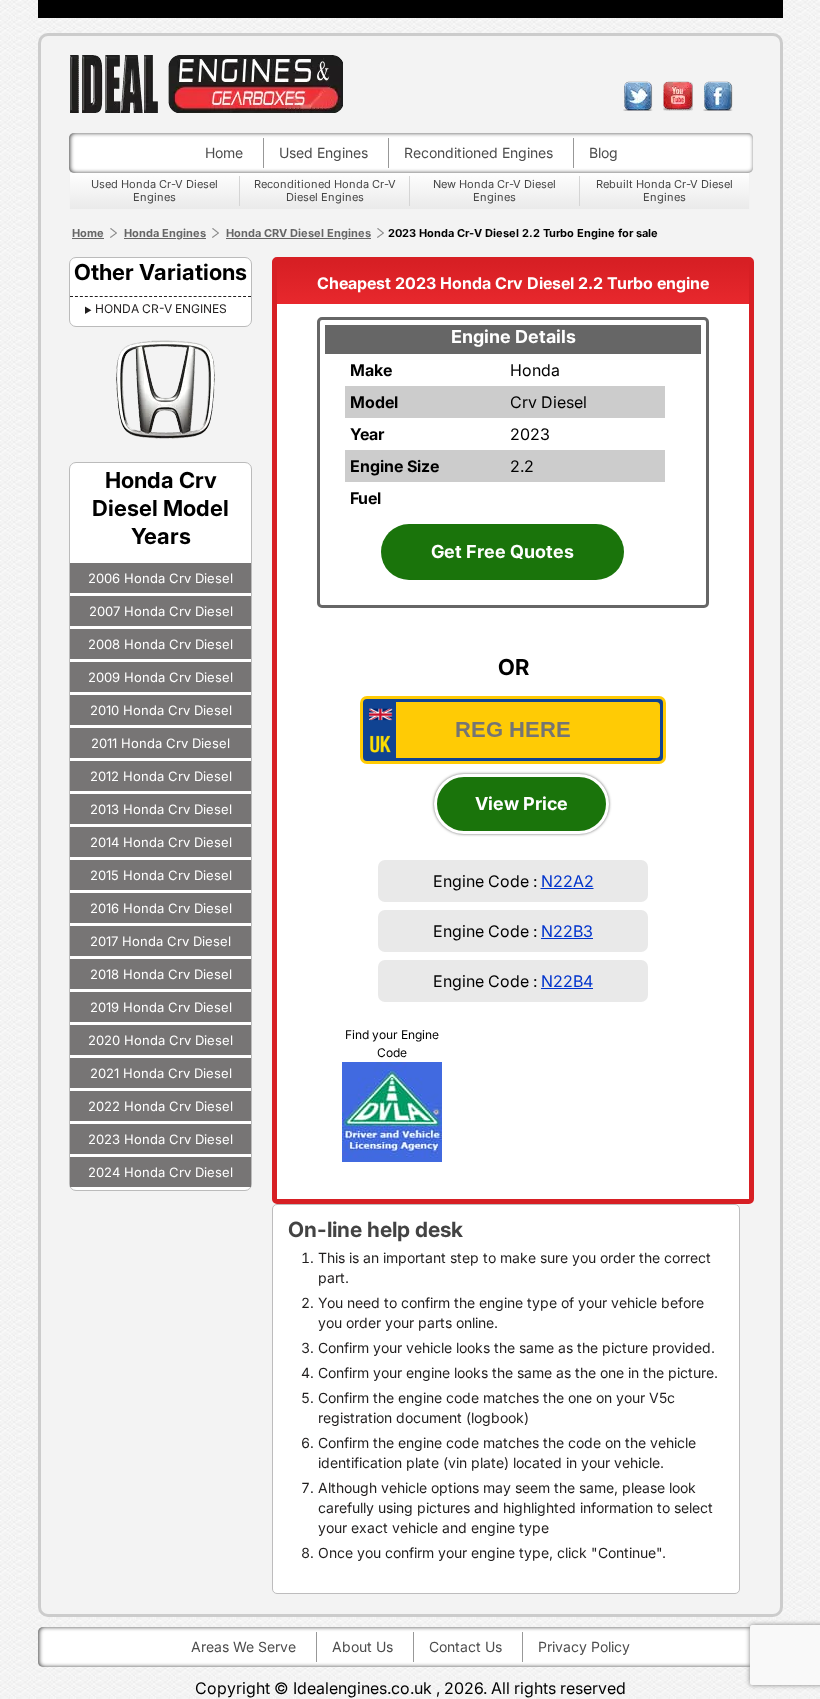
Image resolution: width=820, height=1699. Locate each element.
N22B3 (567, 931)
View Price (521, 803)
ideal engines (206, 83)
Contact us (465, 1646)
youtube (678, 96)
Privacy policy (584, 1646)
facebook (718, 96)
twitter (638, 96)
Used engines (323, 152)
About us (362, 1646)
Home (224, 152)
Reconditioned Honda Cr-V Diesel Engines (325, 190)
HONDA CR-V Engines (161, 308)
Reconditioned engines (478, 152)
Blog (603, 152)
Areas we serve (243, 1646)
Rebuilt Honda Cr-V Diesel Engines (664, 190)
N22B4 (567, 981)
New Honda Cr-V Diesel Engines (494, 190)
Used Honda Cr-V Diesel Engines (154, 190)
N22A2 (567, 881)
